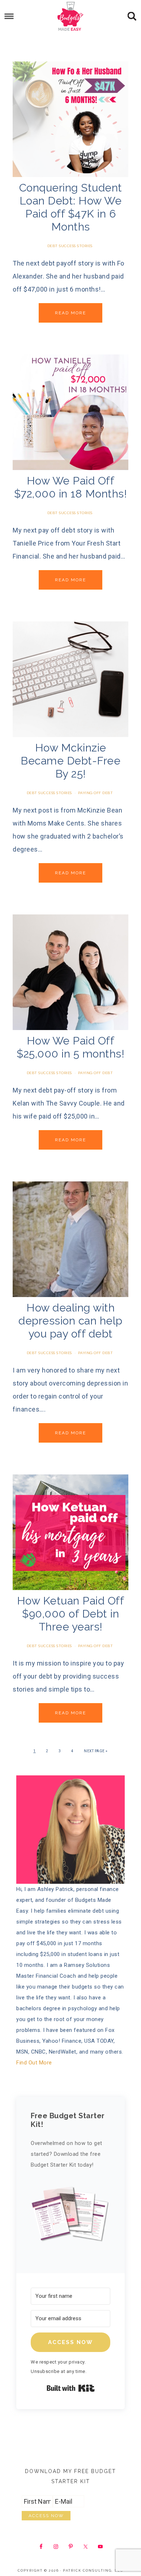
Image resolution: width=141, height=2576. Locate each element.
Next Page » (96, 1751)
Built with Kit (71, 2388)
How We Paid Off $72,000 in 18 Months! (71, 487)
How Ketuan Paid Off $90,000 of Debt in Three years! (71, 1614)
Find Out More (34, 2063)
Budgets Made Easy (71, 16)
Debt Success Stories (70, 246)
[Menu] (9, 16)
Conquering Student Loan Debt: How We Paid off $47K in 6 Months (71, 207)
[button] (70, 2217)
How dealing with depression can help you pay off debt (70, 1321)
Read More (70, 313)
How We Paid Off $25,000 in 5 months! (70, 1047)
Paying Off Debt (96, 793)
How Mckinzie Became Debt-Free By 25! (70, 761)
